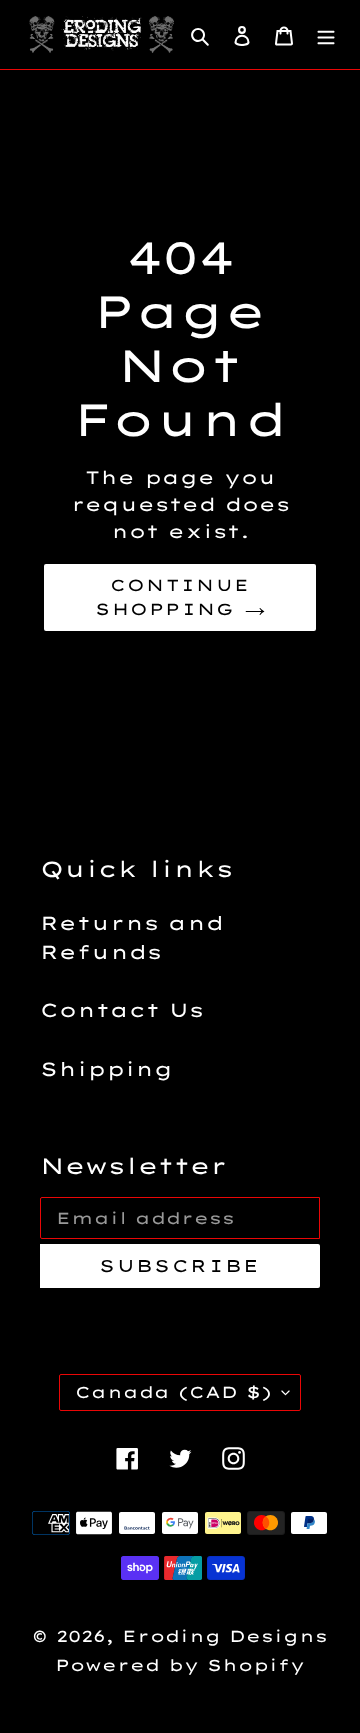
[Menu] (326, 34)
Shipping (106, 1069)
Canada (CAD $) (173, 1392)
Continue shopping (172, 597)
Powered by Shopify (180, 1665)
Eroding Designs (225, 1636)
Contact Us (122, 1010)
